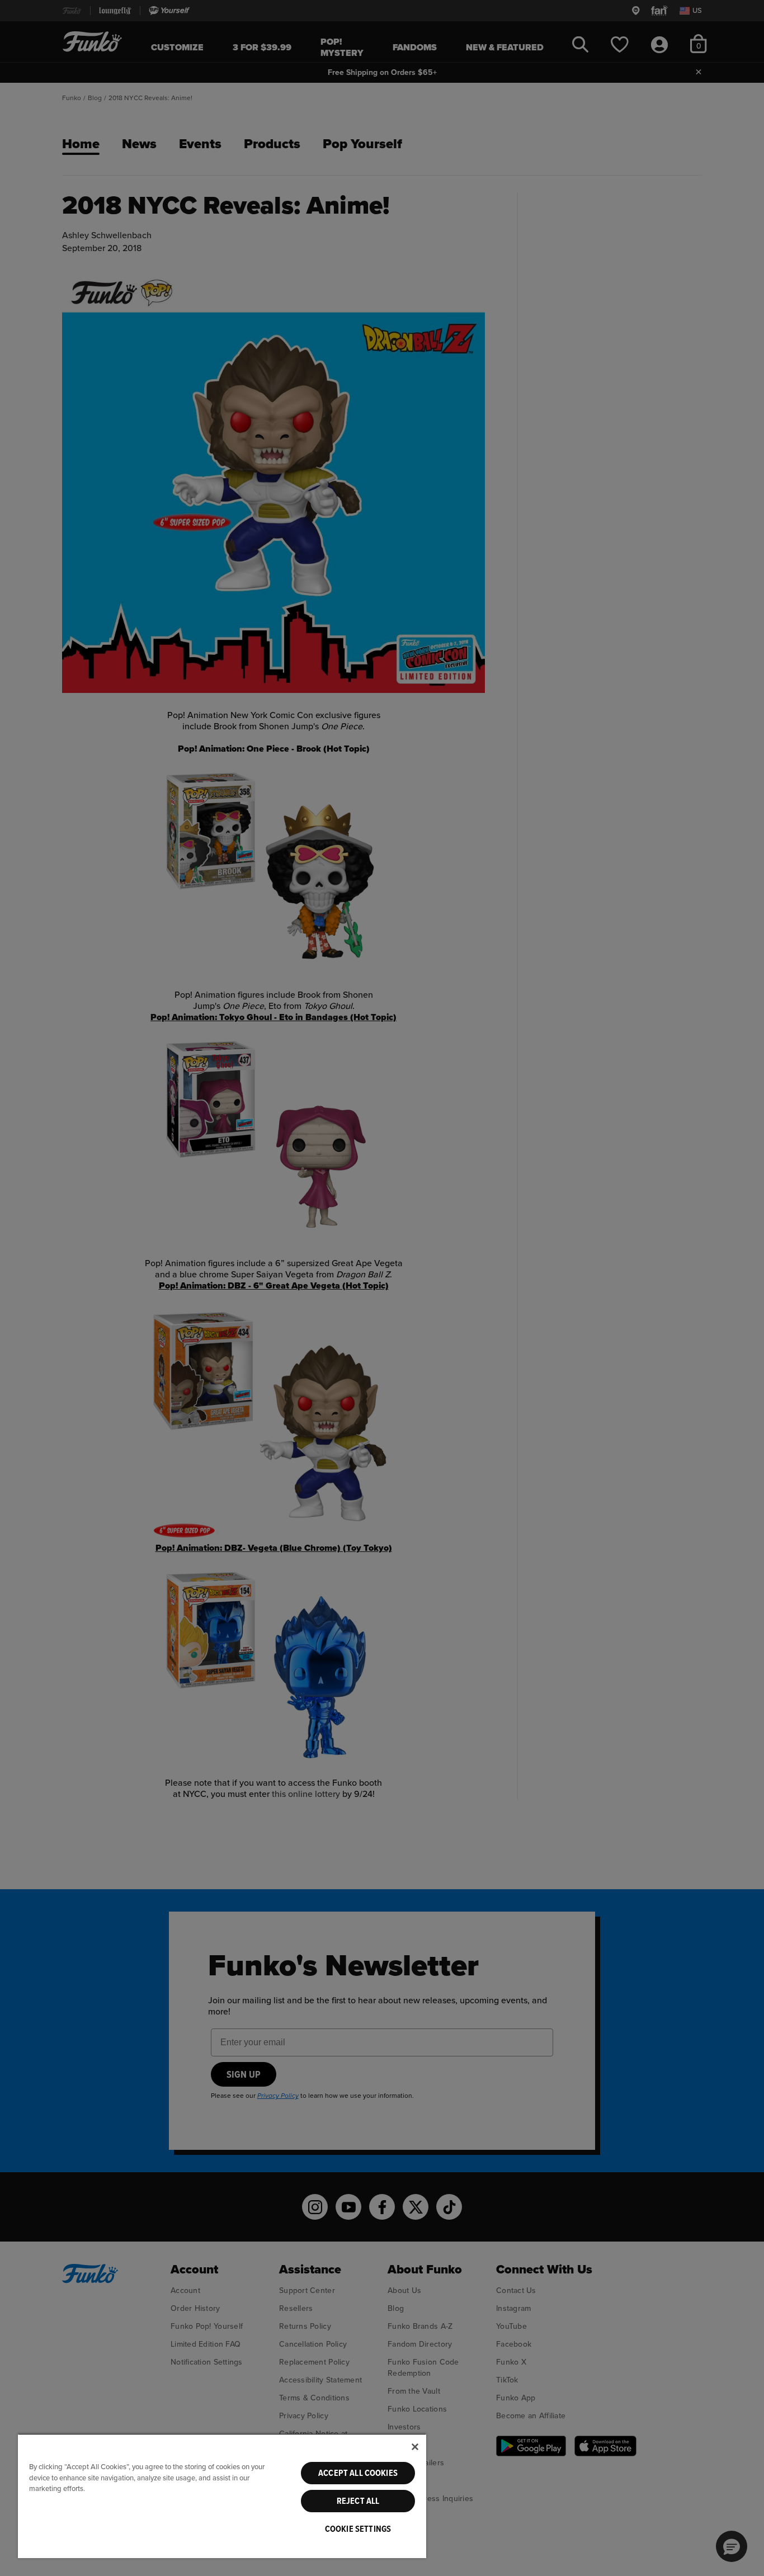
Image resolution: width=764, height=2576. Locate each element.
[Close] (415, 2447)
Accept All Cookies (358, 2473)
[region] (222, 2496)
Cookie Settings (358, 2529)
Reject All (358, 2501)
